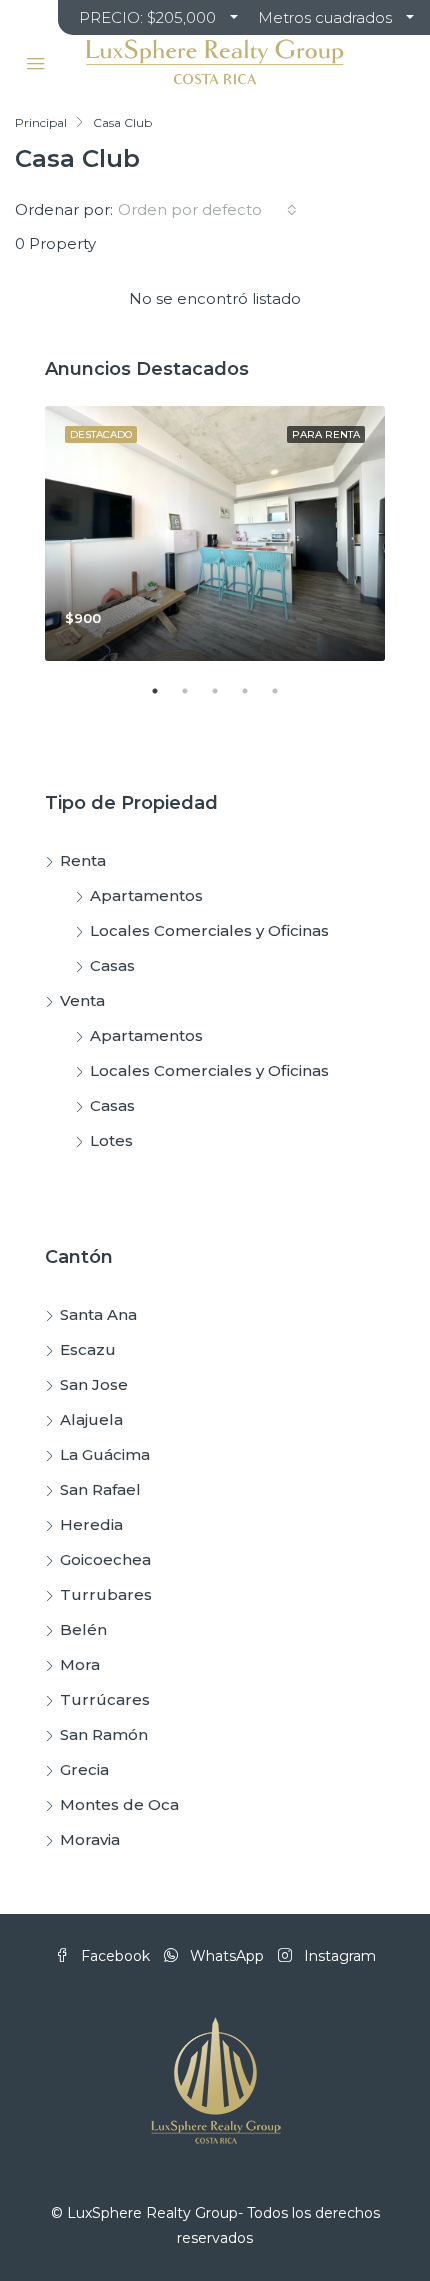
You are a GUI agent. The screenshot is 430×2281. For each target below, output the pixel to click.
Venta (82, 1000)
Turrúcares (105, 1699)
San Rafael (100, 1489)
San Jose (94, 1384)
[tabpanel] (215, 533)
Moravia (90, 1839)
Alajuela (91, 1419)
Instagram (338, 1956)
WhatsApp (225, 1956)
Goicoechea (105, 1559)
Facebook (113, 1956)
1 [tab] (165, 699)
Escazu (88, 1349)
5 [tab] (285, 699)
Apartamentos (146, 895)
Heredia (91, 1524)
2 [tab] (195, 699)
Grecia (84, 1769)
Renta (83, 860)
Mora (80, 1664)
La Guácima (105, 1454)
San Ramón (104, 1734)
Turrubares (106, 1594)
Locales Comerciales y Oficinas (209, 930)
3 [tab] (225, 699)
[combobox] (207, 210)
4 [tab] (255, 699)
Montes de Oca (119, 1804)
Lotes (111, 1140)
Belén (83, 1629)
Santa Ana (98, 1314)
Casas (112, 965)
